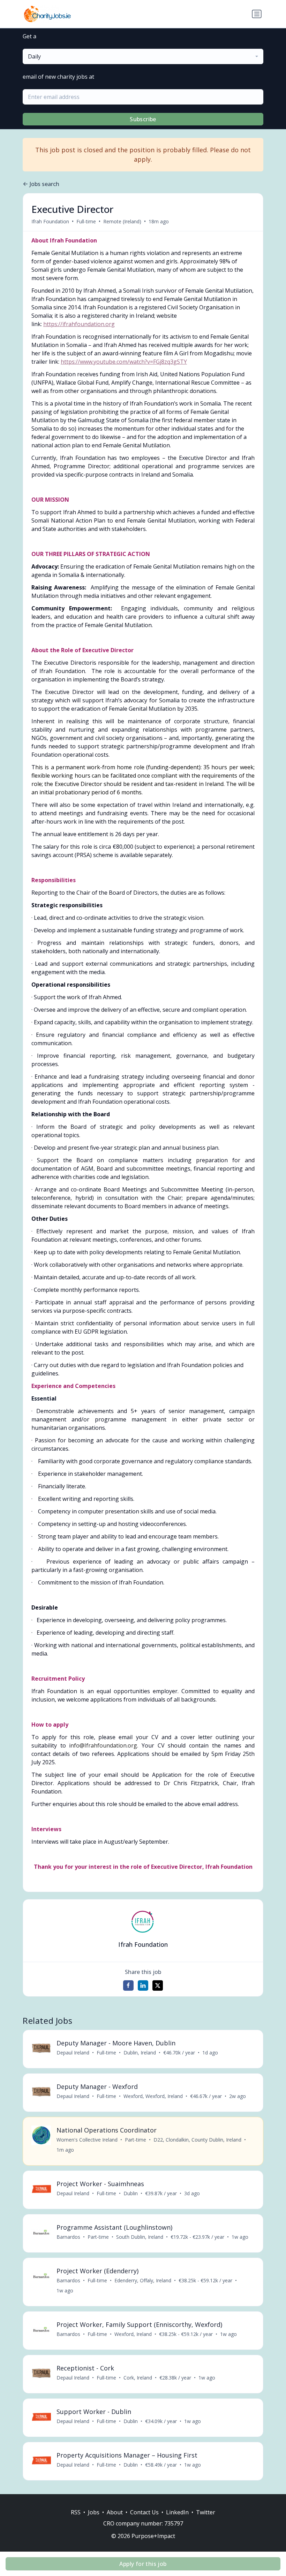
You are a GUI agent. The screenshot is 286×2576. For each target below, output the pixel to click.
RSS (76, 2512)
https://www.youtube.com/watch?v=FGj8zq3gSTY (124, 362)
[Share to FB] (128, 1985)
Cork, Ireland (138, 2378)
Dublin (131, 2193)
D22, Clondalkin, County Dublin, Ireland (197, 2140)
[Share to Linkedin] (143, 1985)
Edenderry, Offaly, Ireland (143, 2280)
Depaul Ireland (73, 2053)
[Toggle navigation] (257, 14)
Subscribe (143, 119)
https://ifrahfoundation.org (79, 324)
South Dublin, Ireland (140, 2237)
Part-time (136, 2140)
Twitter (206, 2512)
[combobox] (143, 56)
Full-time (86, 221)
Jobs (94, 2512)
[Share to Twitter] (158, 1985)
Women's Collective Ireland (87, 2140)
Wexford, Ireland (133, 2334)
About (115, 2512)
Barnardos (68, 2237)
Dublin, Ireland (140, 2053)
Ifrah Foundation (50, 221)
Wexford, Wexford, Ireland (153, 2096)
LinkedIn (177, 2512)
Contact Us (144, 2512)
